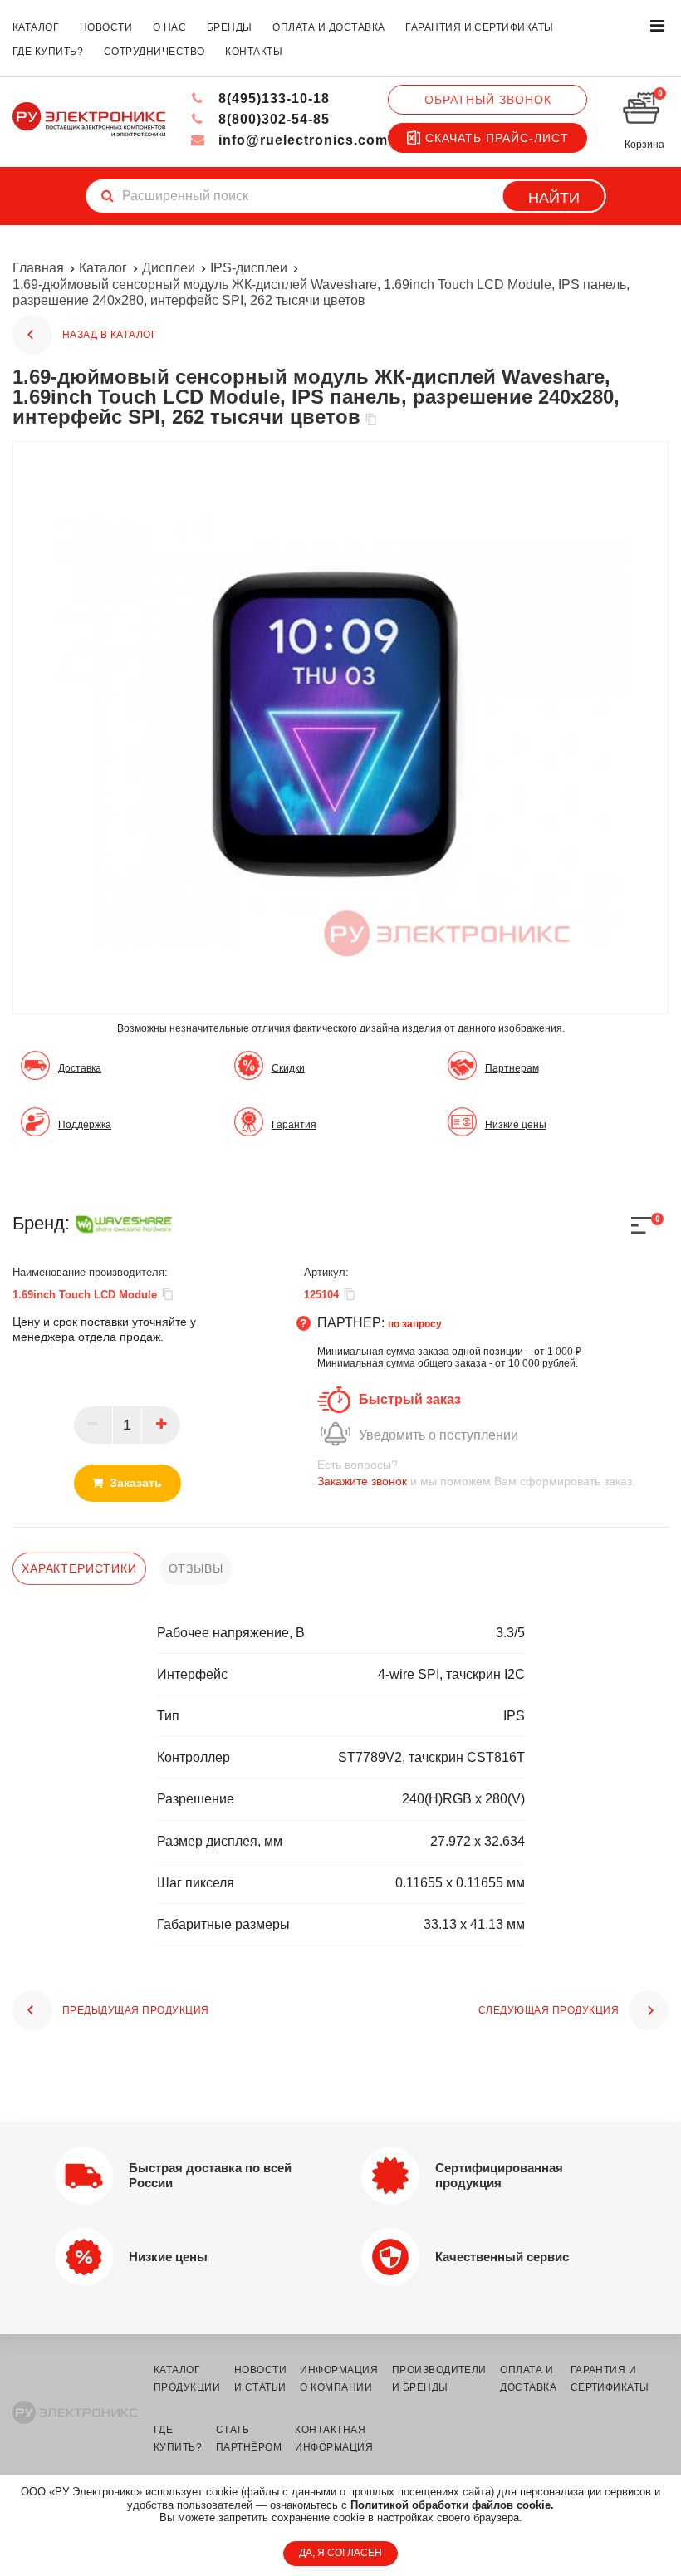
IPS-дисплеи (249, 268)
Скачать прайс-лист (497, 138)
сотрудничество (154, 52)
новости (106, 27)
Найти (554, 198)
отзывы (196, 1568)
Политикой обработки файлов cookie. (452, 2505)
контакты (254, 52)
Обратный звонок (488, 100)
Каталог (103, 268)
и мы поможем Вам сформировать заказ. (476, 1473)
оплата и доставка (328, 27)
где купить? (48, 52)
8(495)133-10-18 (272, 98)
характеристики (79, 1568)
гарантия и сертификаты (480, 27)
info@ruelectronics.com (301, 140)
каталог (36, 27)
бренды (230, 27)
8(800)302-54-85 (272, 119)
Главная (38, 268)
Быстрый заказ (410, 1399)
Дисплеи (169, 268)
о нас (169, 27)
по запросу (415, 1324)
